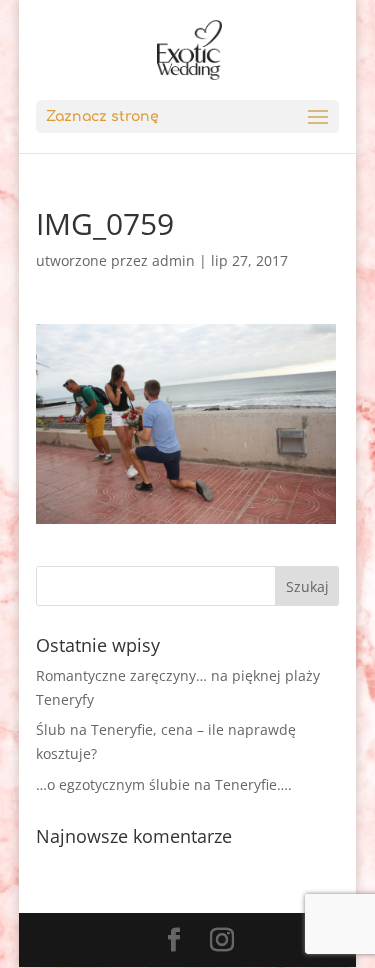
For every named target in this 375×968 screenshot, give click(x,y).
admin (173, 260)
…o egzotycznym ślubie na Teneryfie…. (164, 784)
